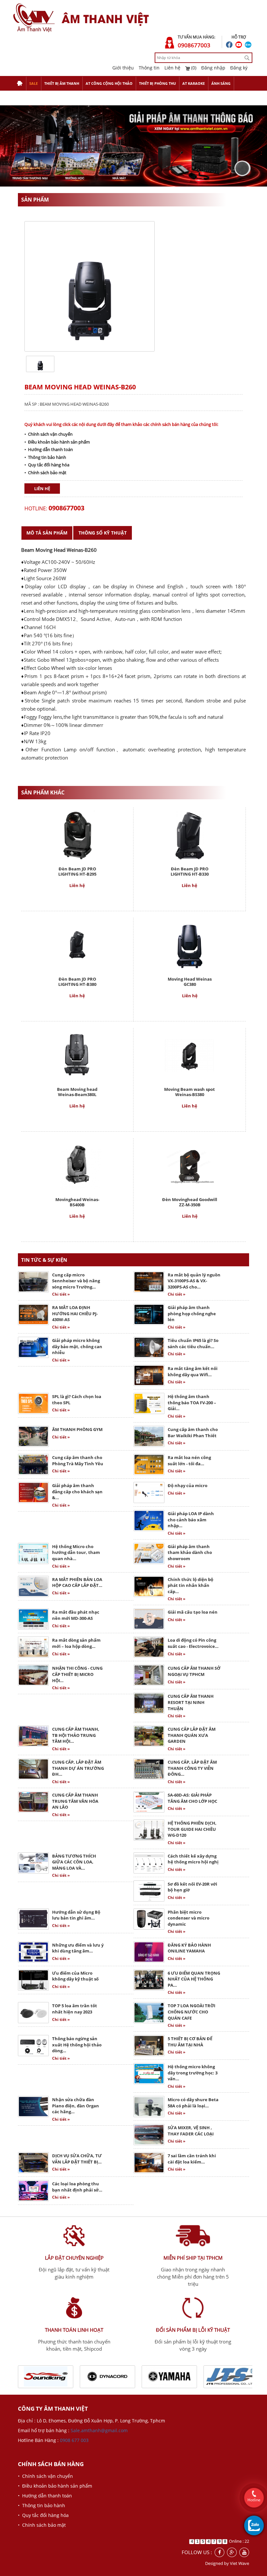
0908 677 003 (74, 2440)
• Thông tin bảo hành (45, 457)
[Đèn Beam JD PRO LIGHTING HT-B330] (189, 834)
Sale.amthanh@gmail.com (99, 2430)
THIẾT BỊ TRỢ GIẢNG (34, 98)
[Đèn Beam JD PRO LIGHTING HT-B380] (77, 945)
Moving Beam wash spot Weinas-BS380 (190, 1092)
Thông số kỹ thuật (103, 533)
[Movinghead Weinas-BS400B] (77, 1165)
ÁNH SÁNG (221, 83)
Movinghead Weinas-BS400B (77, 1202)
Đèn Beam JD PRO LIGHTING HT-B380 (77, 982)
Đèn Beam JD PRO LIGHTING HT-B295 (77, 871)
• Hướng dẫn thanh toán (49, 449)
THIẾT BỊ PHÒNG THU (157, 83)
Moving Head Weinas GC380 (190, 982)
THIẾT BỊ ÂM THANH (62, 83)
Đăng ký (239, 68)
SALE (34, 83)
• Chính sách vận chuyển (49, 434)
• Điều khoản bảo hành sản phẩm (57, 442)
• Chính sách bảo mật (45, 473)
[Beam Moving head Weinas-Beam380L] (77, 1055)
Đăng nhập (213, 68)
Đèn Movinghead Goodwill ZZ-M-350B (190, 1202)
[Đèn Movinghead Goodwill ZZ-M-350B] (190, 1165)
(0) (193, 68)
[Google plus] (232, 2552)
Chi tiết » (61, 1294)
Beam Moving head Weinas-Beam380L (77, 1092)
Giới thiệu (123, 68)
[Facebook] (219, 2552)
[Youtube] (244, 2552)
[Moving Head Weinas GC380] (190, 945)
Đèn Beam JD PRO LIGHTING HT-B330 (190, 871)
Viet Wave (239, 2563)
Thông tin (149, 68)
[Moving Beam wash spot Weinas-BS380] (190, 1055)
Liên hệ (172, 68)
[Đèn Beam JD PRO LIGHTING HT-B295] (77, 834)
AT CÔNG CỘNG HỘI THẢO (109, 83)
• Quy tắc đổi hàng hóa (47, 465)
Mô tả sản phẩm (47, 533)
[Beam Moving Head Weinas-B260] (40, 363)
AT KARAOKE (194, 83)
